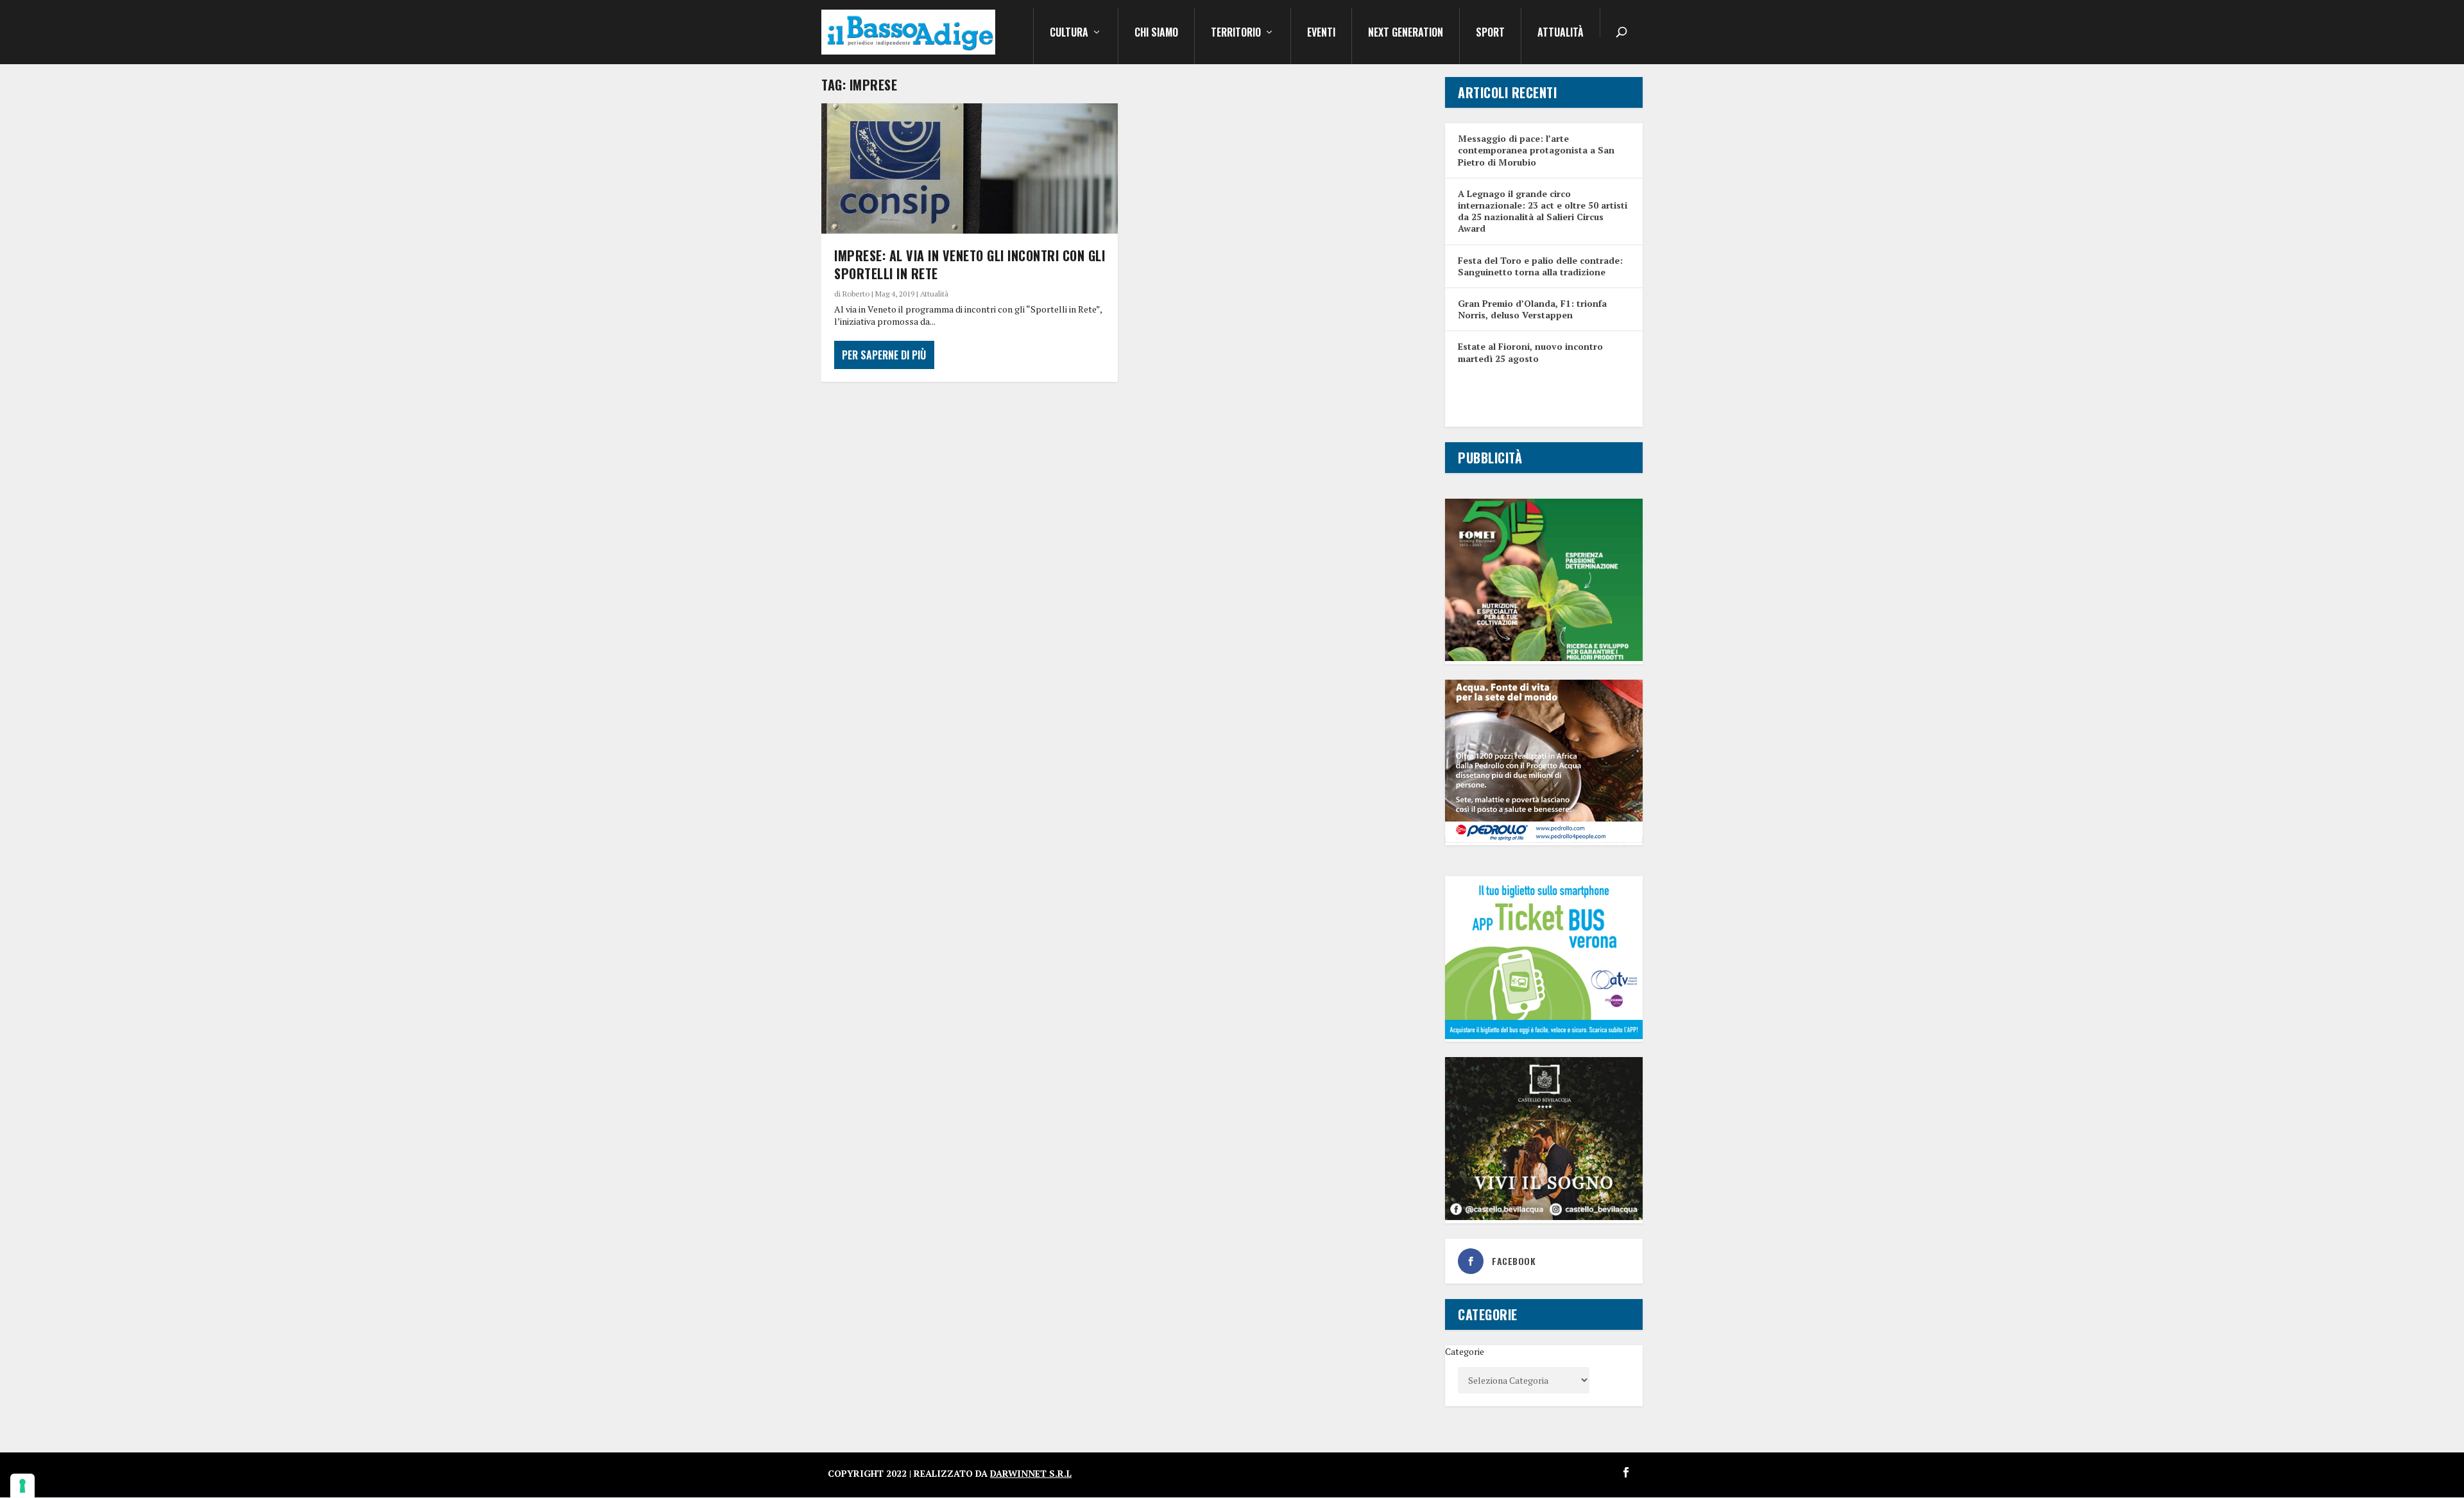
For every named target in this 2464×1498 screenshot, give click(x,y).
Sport (1490, 33)
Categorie (1465, 1351)
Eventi (1321, 33)
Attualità (1561, 33)
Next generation (1406, 33)
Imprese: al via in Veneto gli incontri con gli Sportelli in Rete (970, 264)
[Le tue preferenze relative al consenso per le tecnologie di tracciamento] (22, 1486)
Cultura (1069, 33)
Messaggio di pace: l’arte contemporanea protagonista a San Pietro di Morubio (1536, 150)
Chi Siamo (1156, 33)
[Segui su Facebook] (1626, 1472)
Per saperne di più (884, 355)
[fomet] (1544, 658)
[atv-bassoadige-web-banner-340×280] (1544, 1036)
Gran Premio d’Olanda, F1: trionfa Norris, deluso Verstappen (1532, 309)
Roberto (856, 294)
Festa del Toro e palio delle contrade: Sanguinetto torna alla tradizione (1540, 266)
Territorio (1236, 33)
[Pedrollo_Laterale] (1544, 839)
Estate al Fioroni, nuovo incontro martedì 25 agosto (1530, 352)
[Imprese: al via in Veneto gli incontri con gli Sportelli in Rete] (970, 168)
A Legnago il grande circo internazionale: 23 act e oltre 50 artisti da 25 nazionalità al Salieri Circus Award (1543, 211)
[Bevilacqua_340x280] (1544, 1217)
